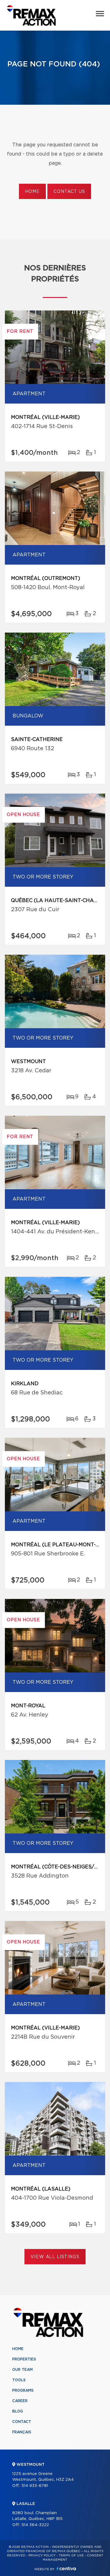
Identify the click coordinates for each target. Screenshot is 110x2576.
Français (22, 2432)
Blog (18, 2411)
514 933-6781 (35, 2486)
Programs (23, 2390)
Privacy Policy (42, 2555)
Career (20, 2401)
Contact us (69, 192)
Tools (19, 2380)
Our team (22, 2370)
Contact (22, 2422)
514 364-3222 (35, 2525)
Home (32, 192)
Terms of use (71, 2555)
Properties (24, 2359)
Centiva (66, 2568)
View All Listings (55, 2257)
